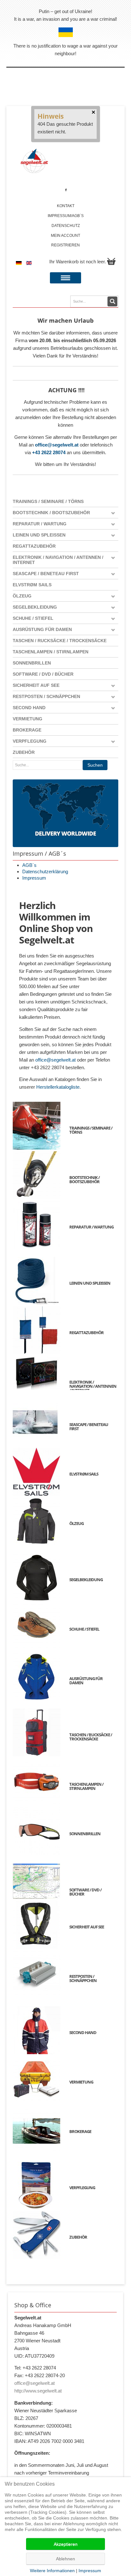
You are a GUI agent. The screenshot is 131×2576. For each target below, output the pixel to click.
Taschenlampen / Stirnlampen (51, 652)
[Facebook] (66, 190)
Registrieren (65, 245)
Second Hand (29, 708)
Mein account (65, 236)
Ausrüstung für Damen (42, 629)
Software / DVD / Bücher (43, 674)
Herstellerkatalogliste (58, 1087)
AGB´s (29, 865)
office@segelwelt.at (57, 445)
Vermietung (28, 719)
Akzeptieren (66, 2544)
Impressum (34, 878)
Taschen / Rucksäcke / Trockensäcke (60, 641)
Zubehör (24, 752)
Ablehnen (65, 2559)
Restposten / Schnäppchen (46, 696)
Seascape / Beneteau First (46, 574)
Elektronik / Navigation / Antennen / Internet (58, 560)
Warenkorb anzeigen (111, 261)
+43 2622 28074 (49, 452)
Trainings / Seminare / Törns (48, 501)
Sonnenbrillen (32, 663)
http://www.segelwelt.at (38, 2391)
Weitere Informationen (52, 2571)
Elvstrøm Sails (32, 585)
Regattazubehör (34, 546)
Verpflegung (30, 741)
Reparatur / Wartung (40, 524)
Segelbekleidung (35, 607)
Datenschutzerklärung (45, 871)
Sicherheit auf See (36, 685)
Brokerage (27, 730)
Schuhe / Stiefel (33, 618)
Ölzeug (22, 596)
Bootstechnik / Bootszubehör (51, 513)
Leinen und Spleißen (39, 535)
